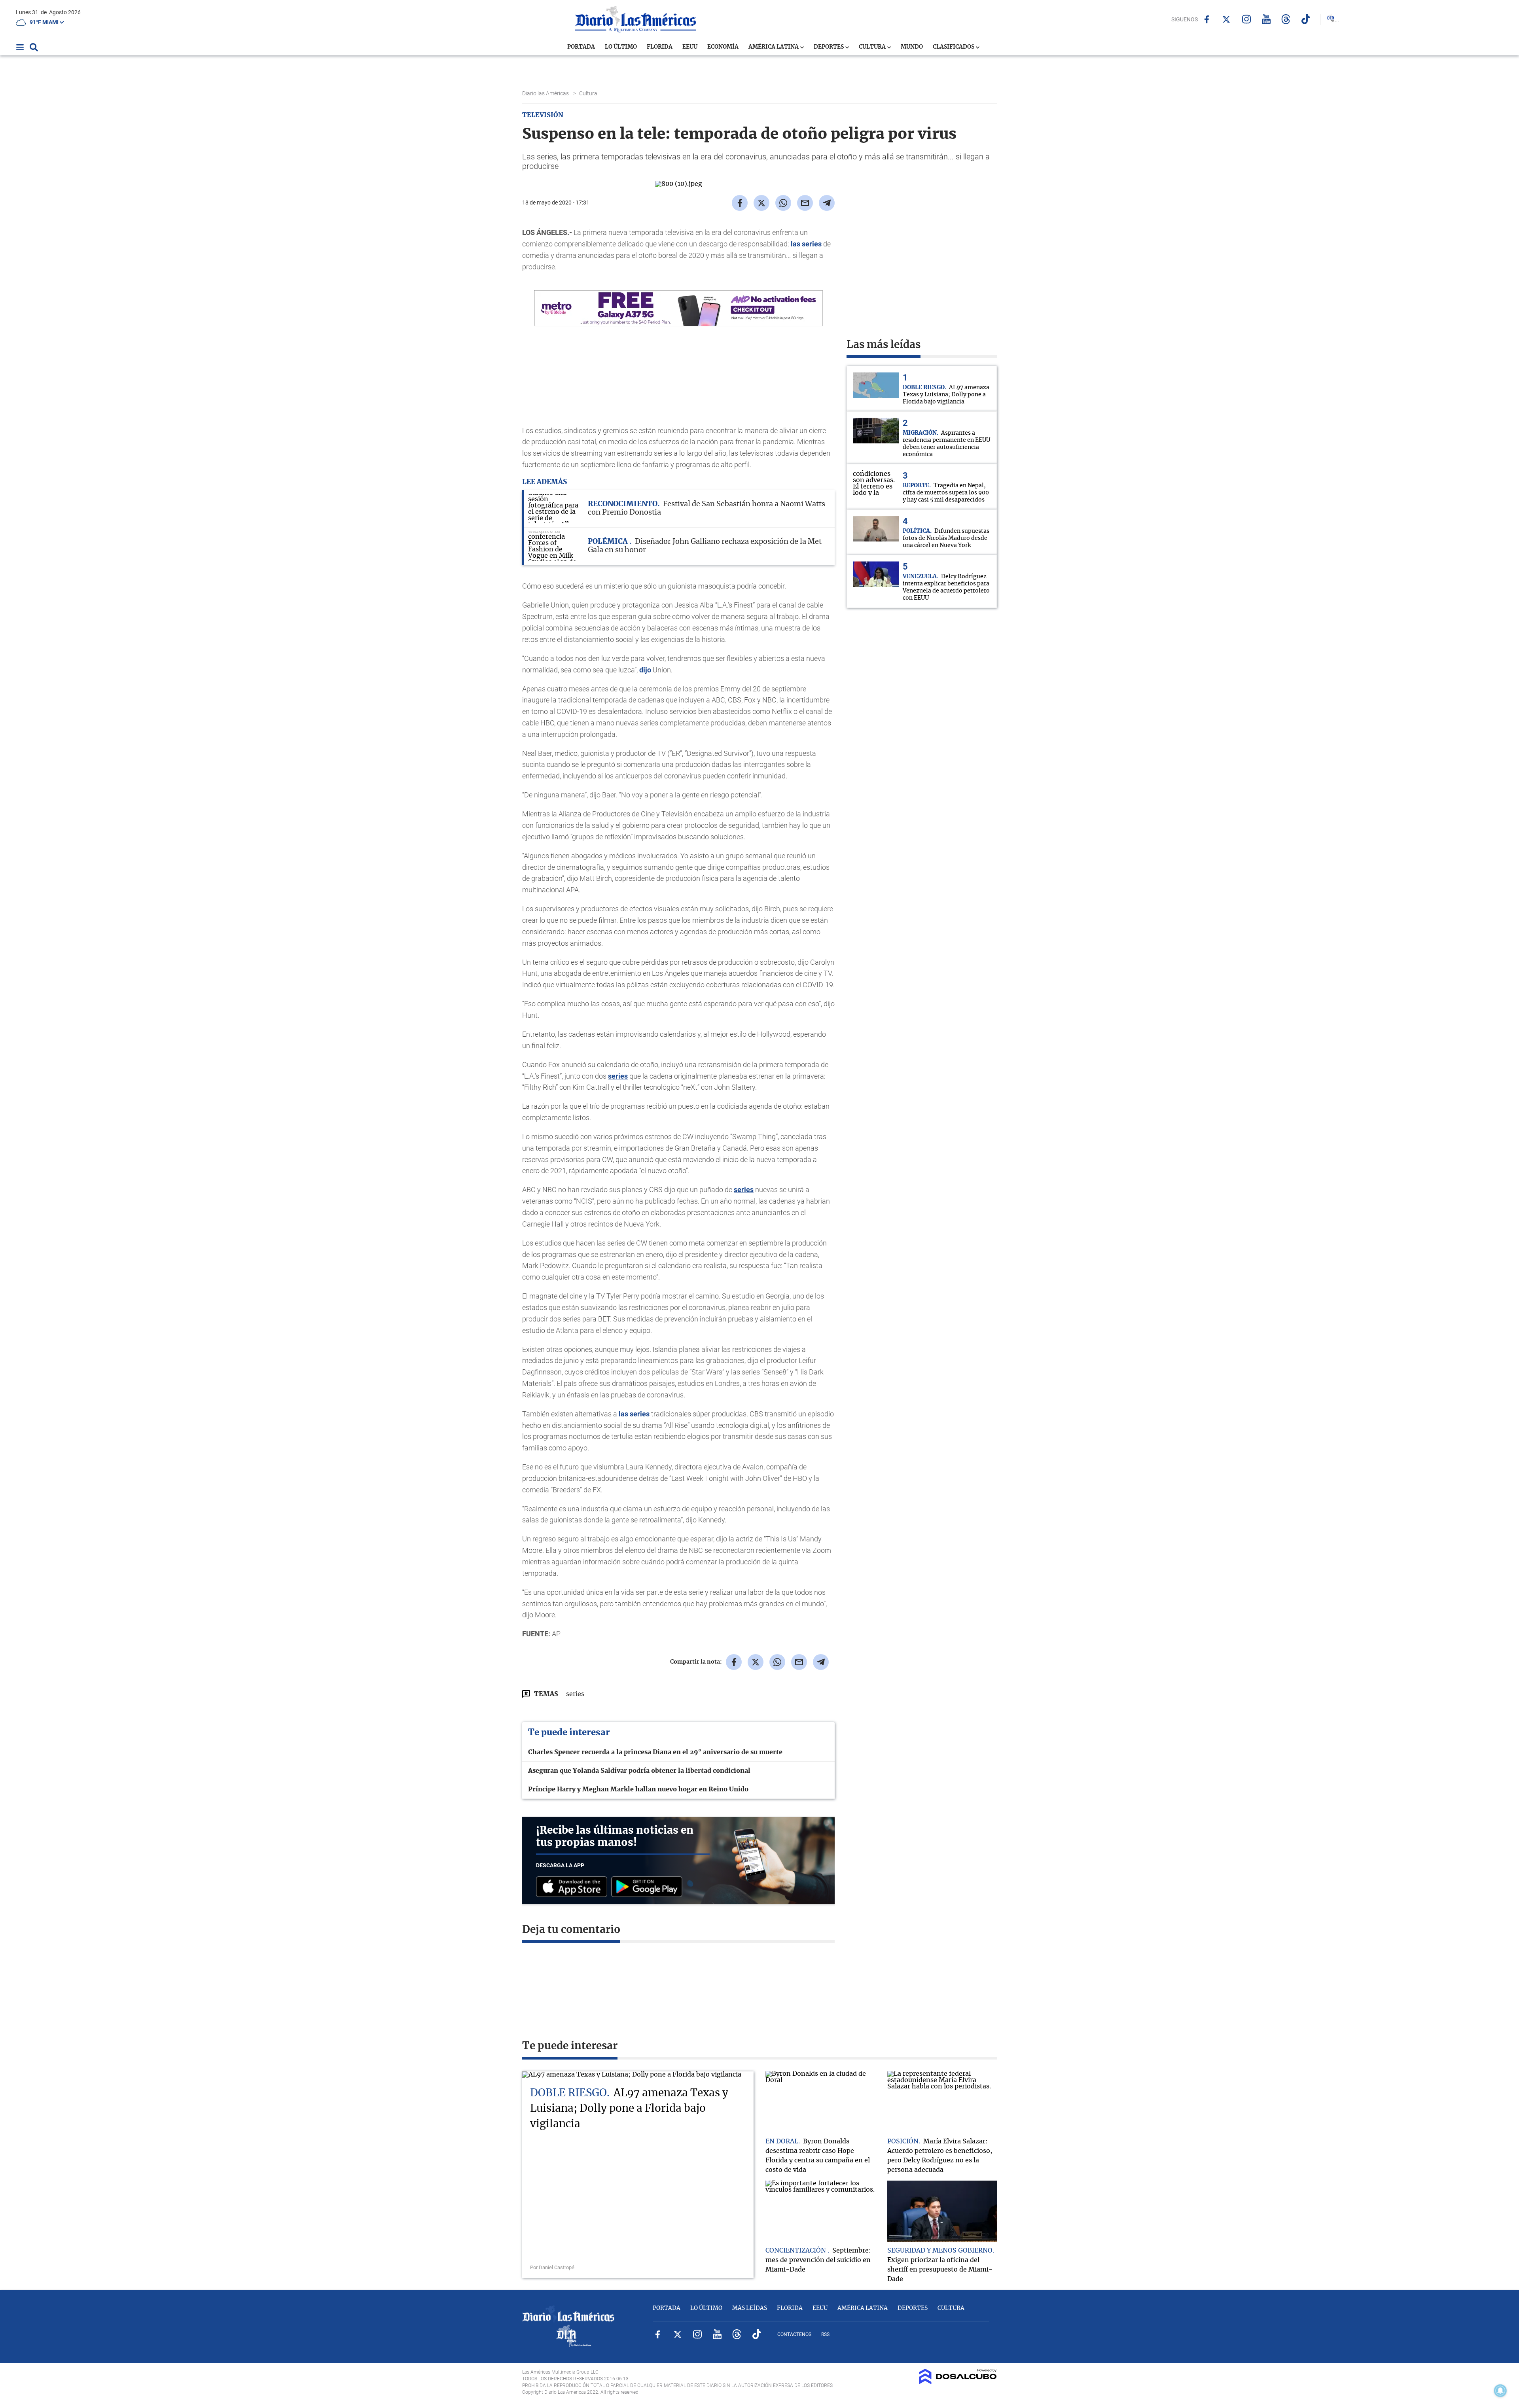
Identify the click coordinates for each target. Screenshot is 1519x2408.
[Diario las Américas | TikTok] (1306, 19)
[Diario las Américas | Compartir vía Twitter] (761, 203)
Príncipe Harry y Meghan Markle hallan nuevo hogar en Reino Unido (638, 1789)
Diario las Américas (546, 93)
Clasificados (954, 47)
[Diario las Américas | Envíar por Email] (805, 203)
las (795, 244)
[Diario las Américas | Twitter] (1226, 19)
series (812, 244)
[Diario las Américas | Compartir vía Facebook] (740, 203)
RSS (825, 2334)
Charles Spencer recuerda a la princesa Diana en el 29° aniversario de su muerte (655, 1752)
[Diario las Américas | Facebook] (1207, 19)
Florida (660, 47)
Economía (723, 47)
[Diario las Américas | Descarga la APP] (574, 1887)
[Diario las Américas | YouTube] (1266, 19)
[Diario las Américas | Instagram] (1246, 19)
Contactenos (794, 2334)
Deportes (829, 47)
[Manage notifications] (1500, 2391)
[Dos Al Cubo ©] (958, 2382)
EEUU (690, 47)
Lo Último (621, 47)
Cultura (873, 47)
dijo (645, 670)
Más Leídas (750, 2308)
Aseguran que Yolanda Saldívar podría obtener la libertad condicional (639, 1771)
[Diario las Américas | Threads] (1286, 19)
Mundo (912, 47)
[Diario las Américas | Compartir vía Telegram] (827, 203)
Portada (581, 47)
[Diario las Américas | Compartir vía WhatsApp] (783, 203)
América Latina (774, 47)
